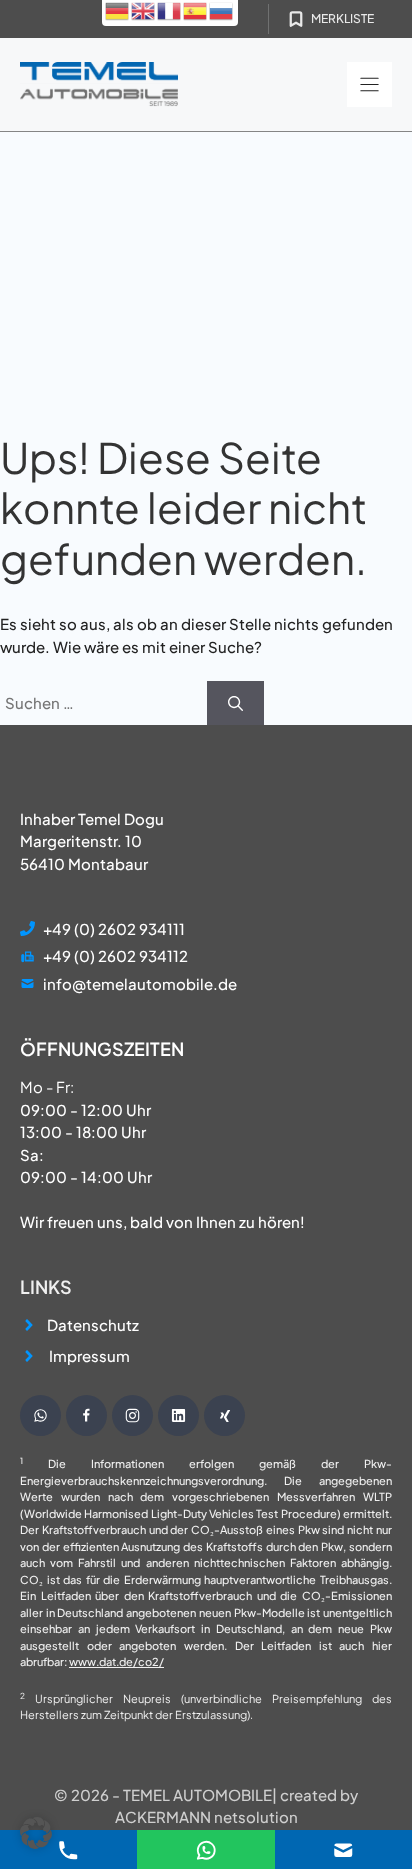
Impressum (89, 1355)
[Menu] (369, 84)
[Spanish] (196, 9)
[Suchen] (235, 703)
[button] (36, 1833)
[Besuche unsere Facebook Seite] (86, 1415)
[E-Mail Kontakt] (206, 1847)
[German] (118, 9)
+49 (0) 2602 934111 (114, 928)
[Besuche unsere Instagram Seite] (132, 1415)
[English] (144, 9)
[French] (170, 9)
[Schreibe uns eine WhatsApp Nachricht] (40, 1415)
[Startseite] (99, 84)
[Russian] (222, 9)
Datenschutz (93, 1324)
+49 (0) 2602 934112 (115, 955)
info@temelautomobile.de (140, 983)
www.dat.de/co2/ (116, 1661)
